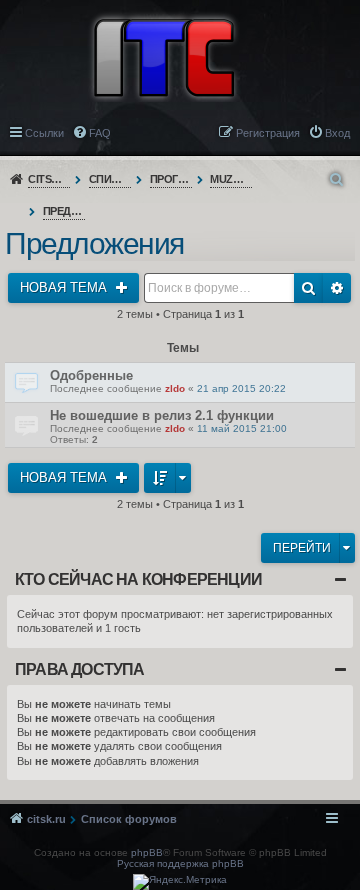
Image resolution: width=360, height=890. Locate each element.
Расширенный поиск (337, 288)
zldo (175, 388)
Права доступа (80, 669)
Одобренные (91, 375)
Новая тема (65, 287)
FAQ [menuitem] (100, 133)
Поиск (308, 288)
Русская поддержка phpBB (180, 863)
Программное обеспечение (171, 179)
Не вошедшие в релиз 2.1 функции (162, 415)
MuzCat (231, 179)
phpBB (147, 852)
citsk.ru (49, 179)
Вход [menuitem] (337, 133)
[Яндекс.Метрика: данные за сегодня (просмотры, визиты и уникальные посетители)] (180, 882)
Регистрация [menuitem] (268, 133)
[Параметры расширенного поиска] (338, 179)
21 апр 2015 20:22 (241, 388)
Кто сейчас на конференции (138, 579)
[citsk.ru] (164, 56)
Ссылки (44, 133)
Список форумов (110, 179)
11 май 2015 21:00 (242, 428)
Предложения (64, 211)
